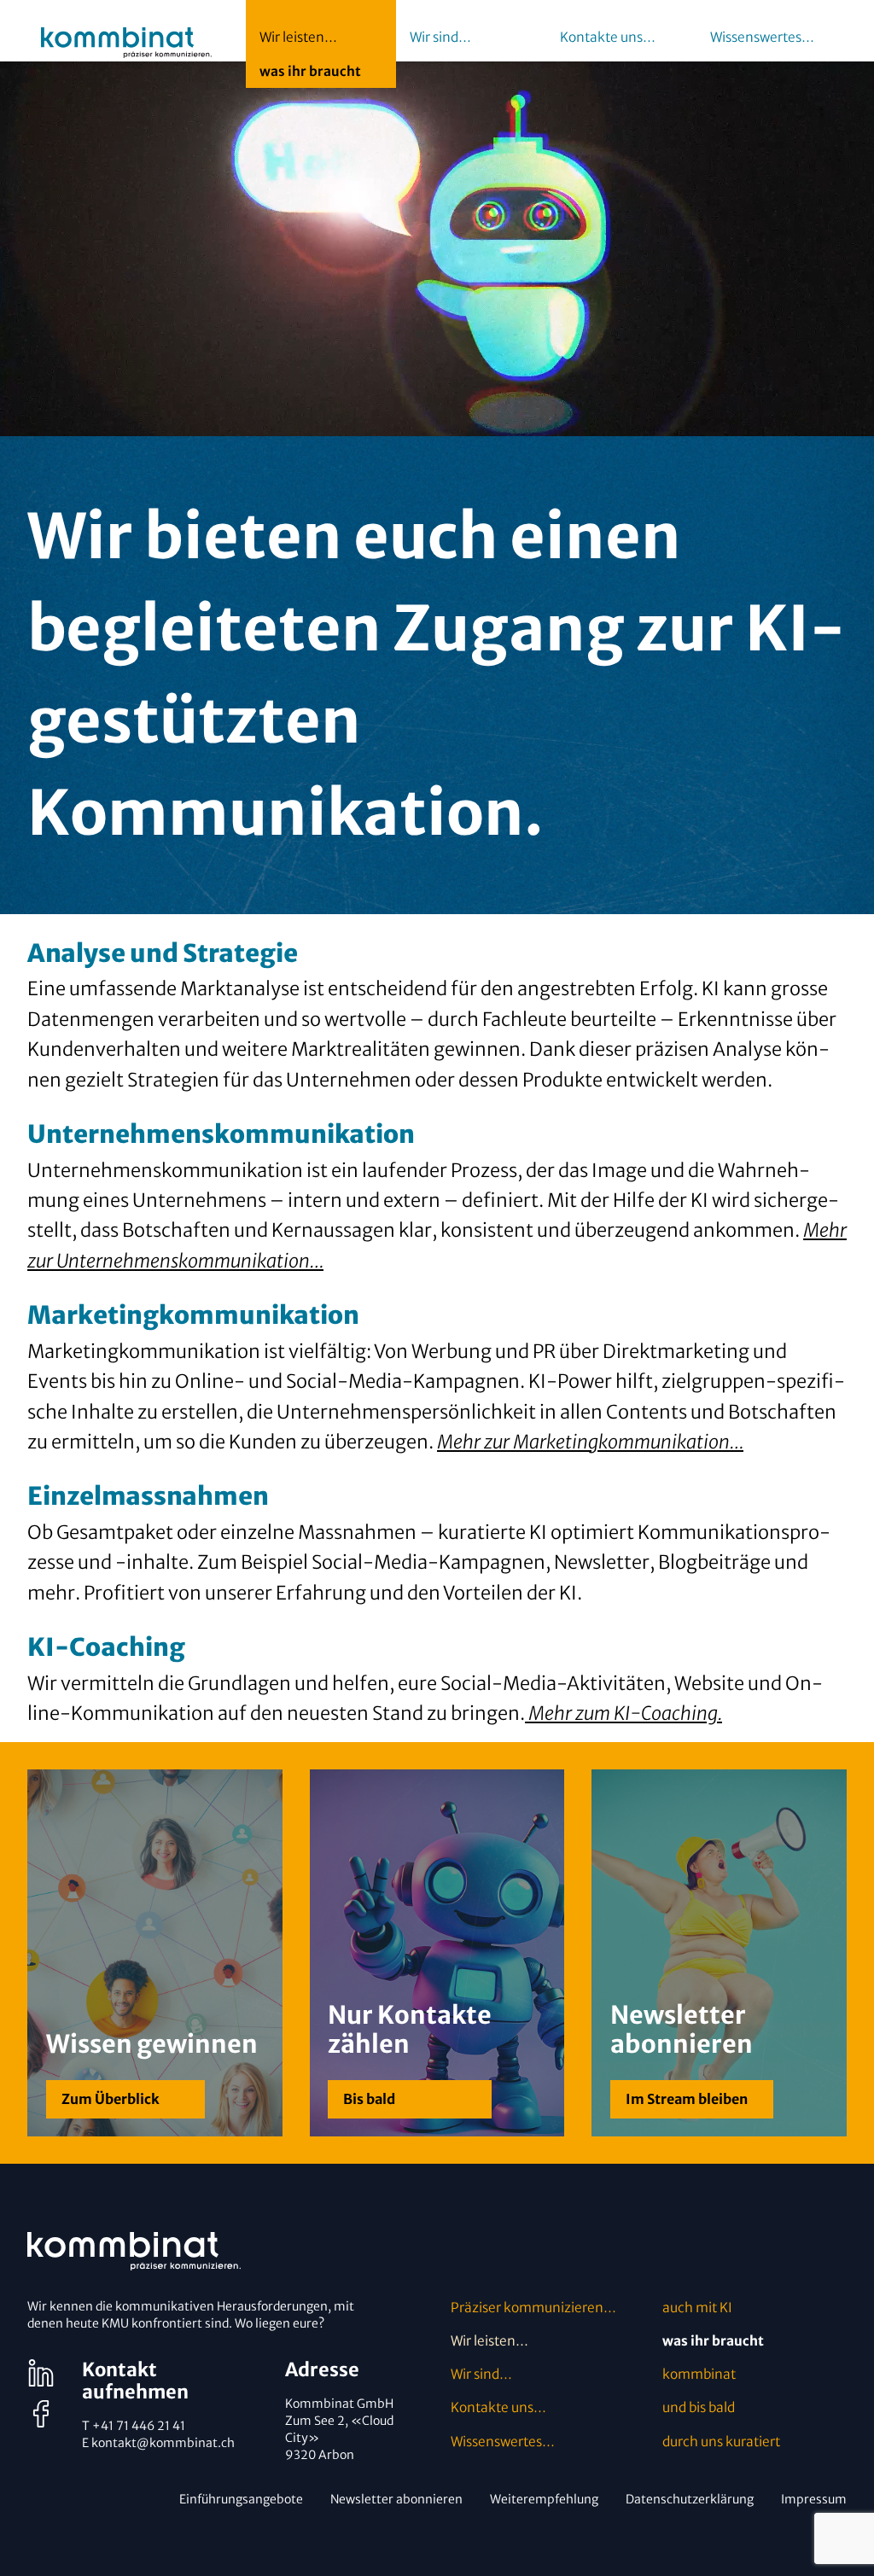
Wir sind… (481, 2374)
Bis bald (369, 2099)
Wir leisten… (489, 2341)
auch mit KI (697, 2308)
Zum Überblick (111, 2099)
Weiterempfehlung (544, 2499)
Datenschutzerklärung (690, 2499)
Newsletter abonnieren (396, 2499)
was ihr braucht (713, 2341)
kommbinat (699, 2374)
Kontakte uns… (498, 2407)
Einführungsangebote (241, 2499)
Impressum (814, 2499)
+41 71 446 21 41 (139, 2426)
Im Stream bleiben (687, 2099)
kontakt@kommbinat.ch (163, 2443)
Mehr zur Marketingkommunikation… (590, 1442)
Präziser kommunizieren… (533, 2308)
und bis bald (699, 2407)
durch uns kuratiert (721, 2442)
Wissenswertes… (503, 2442)
